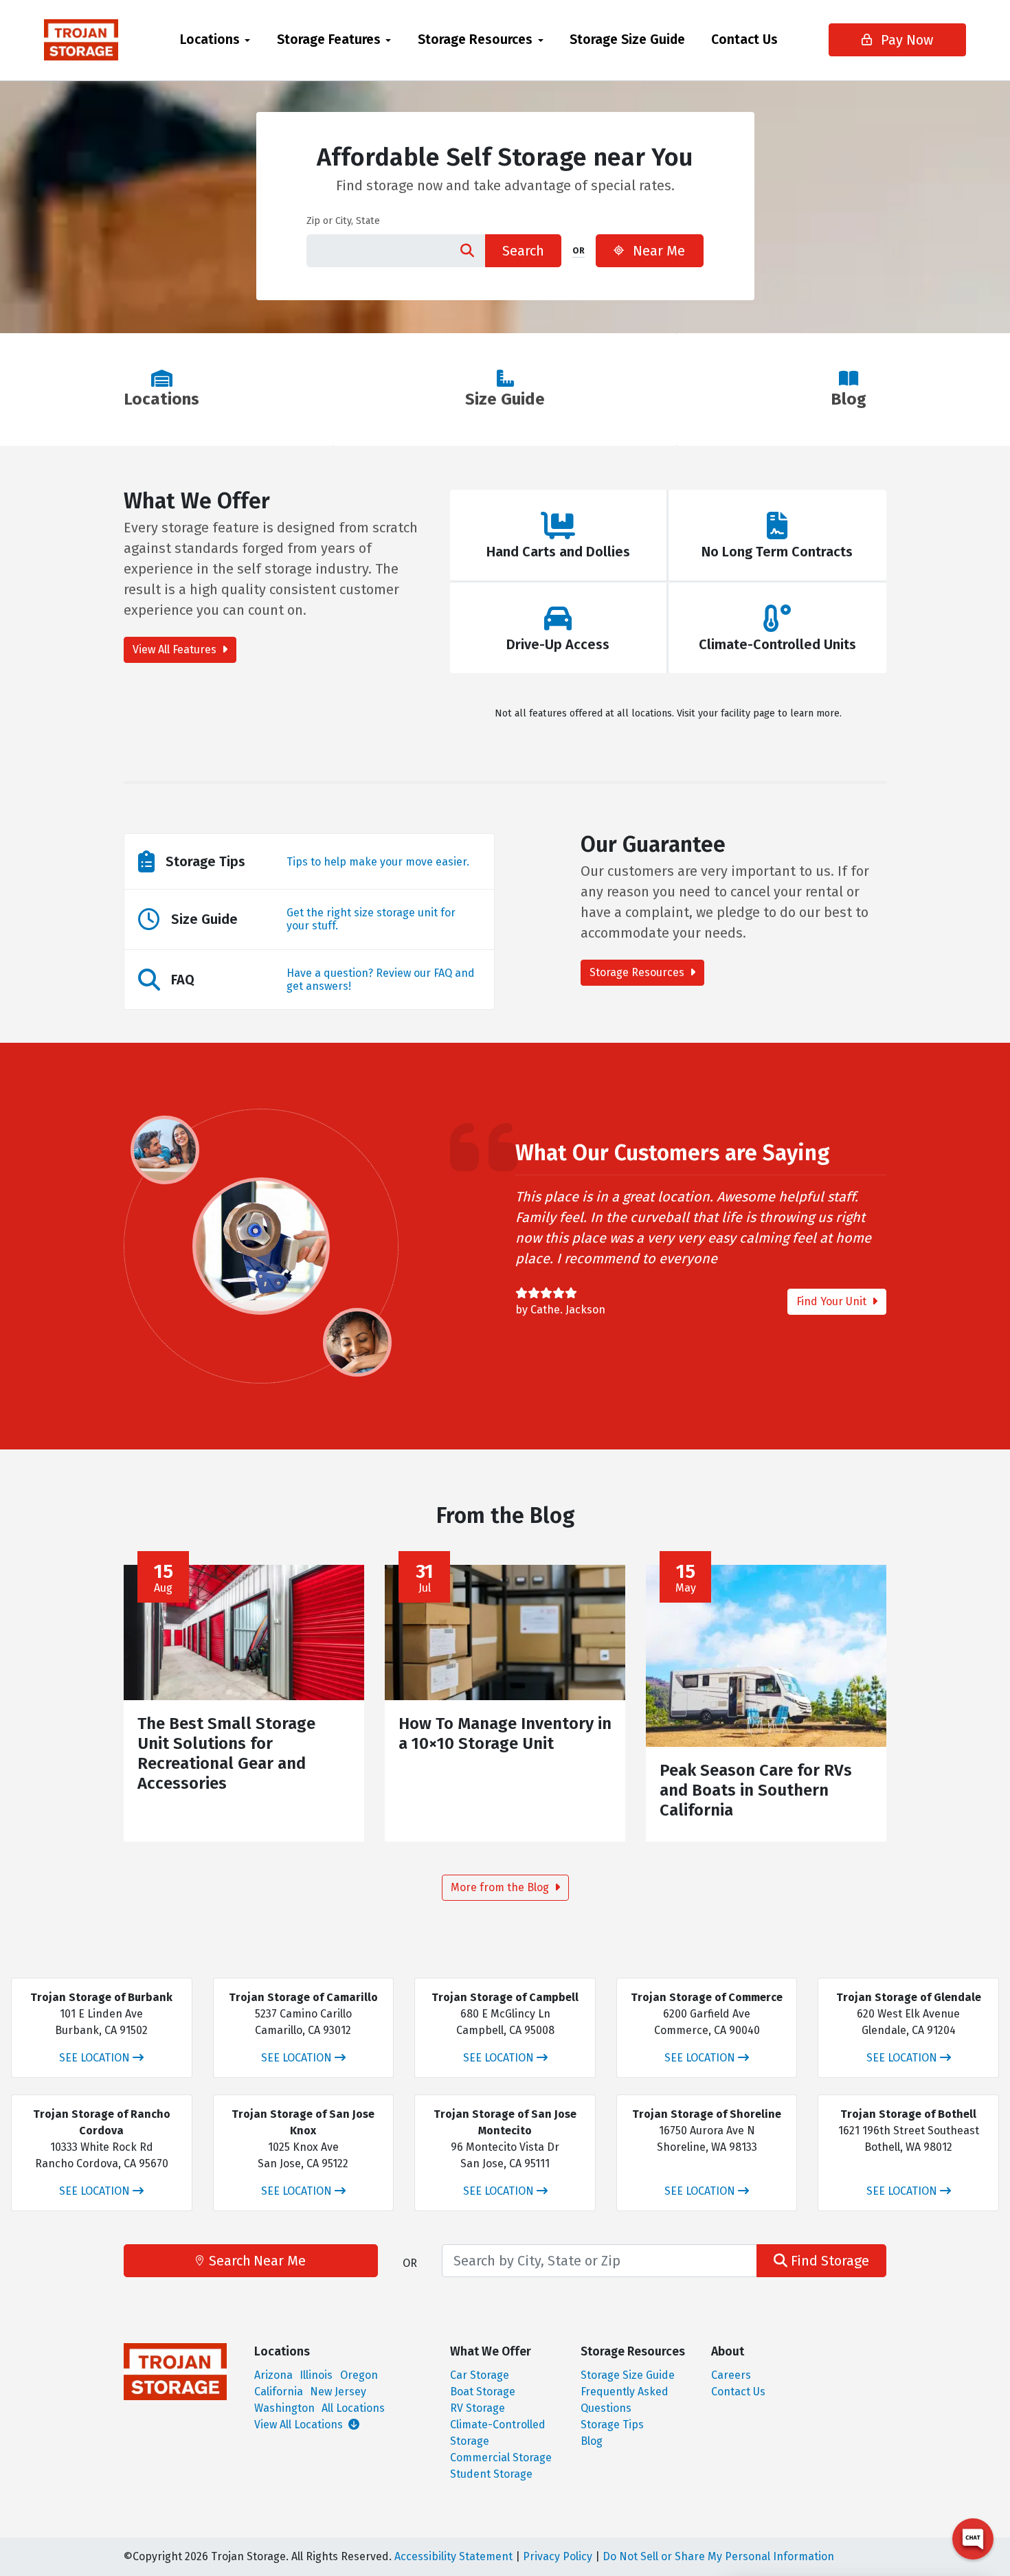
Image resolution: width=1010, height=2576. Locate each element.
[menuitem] (215, 40)
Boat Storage (483, 2392)
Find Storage (828, 2261)
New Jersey (338, 2392)
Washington (284, 2408)
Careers (731, 2375)
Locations (210, 39)
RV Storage (478, 2408)
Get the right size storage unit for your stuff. (371, 919)
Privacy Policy (558, 2556)
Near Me (657, 251)
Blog (592, 2441)
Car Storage (480, 2375)
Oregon (359, 2375)
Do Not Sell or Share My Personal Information (718, 2556)
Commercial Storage (501, 2458)
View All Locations (300, 2425)
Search (523, 251)
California (279, 2392)
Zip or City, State (343, 221)
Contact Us (744, 39)
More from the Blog (501, 1887)
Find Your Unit (833, 1301)
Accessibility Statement (453, 2556)
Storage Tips (612, 2425)
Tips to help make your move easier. (378, 862)
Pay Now (905, 40)
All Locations (353, 2408)
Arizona (273, 2375)
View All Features (176, 649)
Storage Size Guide (627, 39)
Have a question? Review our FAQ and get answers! (381, 980)
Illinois (316, 2375)
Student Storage (491, 2474)
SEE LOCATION (94, 2058)
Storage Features (329, 39)
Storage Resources (475, 39)
